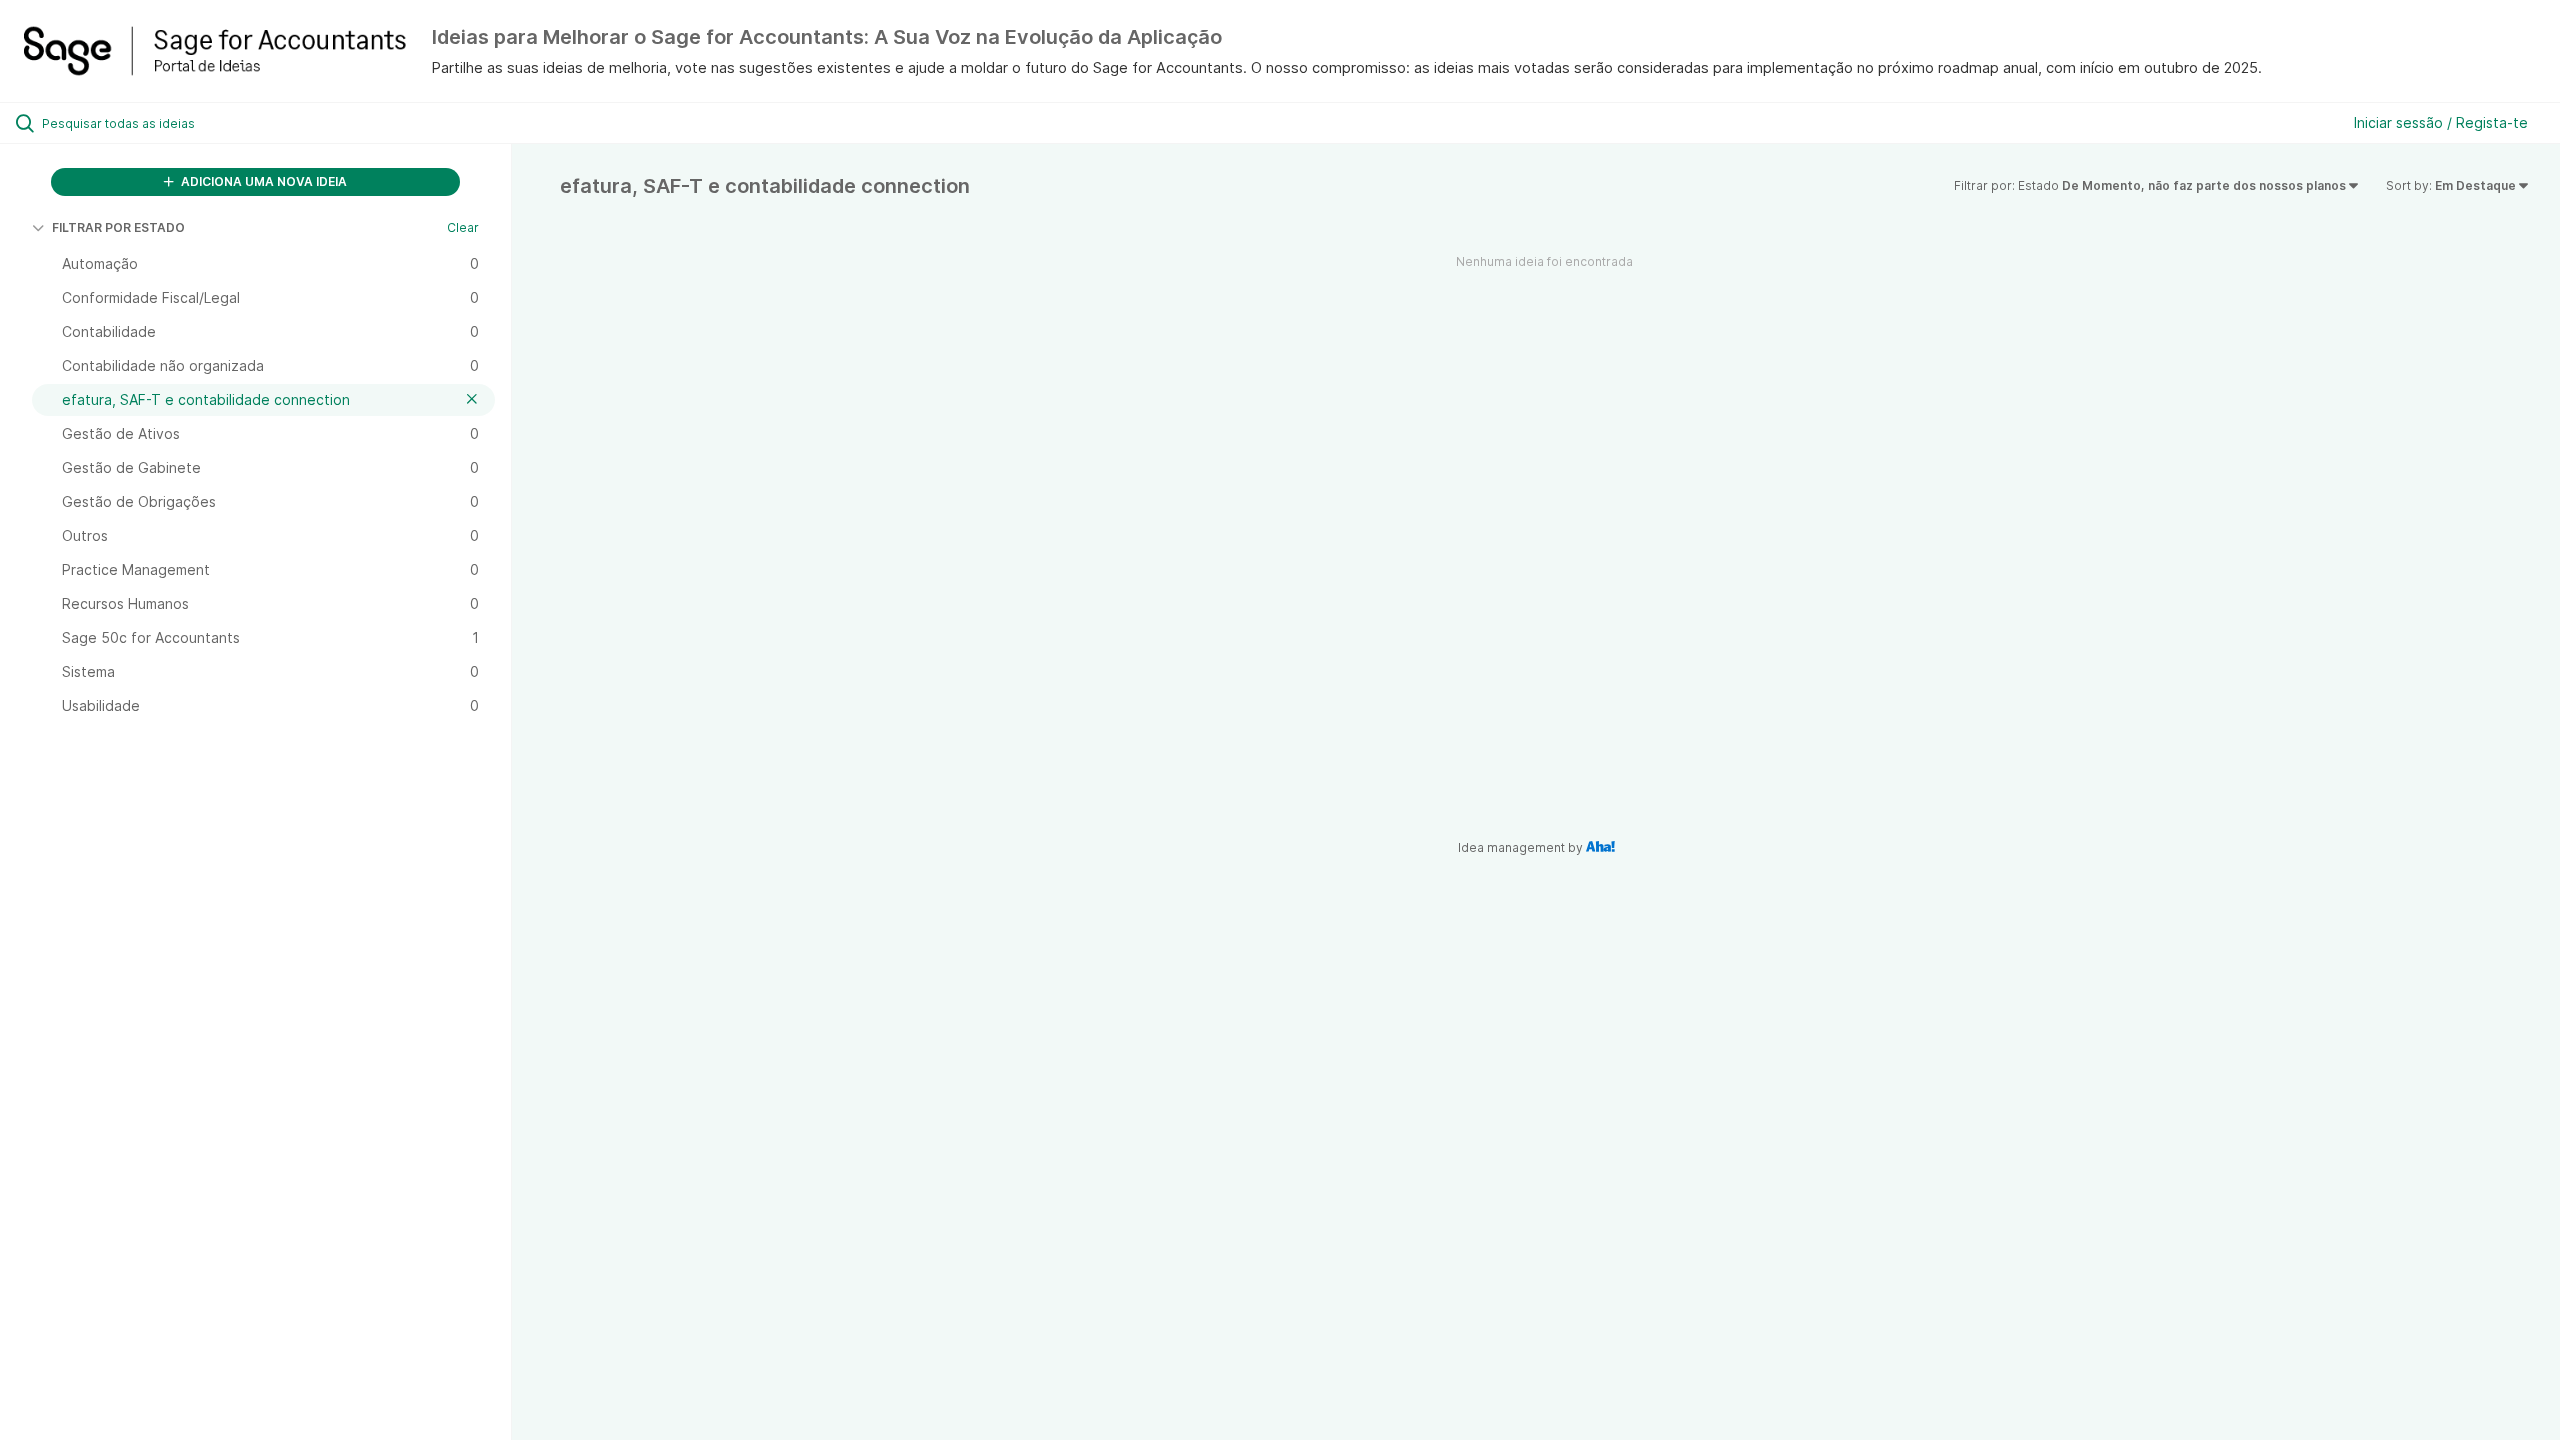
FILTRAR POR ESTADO (118, 227)
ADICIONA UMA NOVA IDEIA (262, 181)
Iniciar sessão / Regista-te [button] (2441, 122)
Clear (463, 227)
